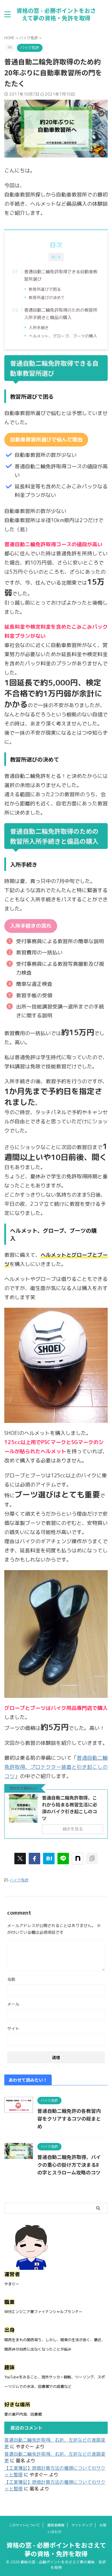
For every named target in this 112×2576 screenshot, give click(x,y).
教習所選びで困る (45, 289)
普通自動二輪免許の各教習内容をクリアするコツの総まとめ (69, 2118)
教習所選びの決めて (47, 297)
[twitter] (20, 1859)
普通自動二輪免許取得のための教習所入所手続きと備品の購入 (61, 314)
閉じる (56, 257)
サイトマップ (82, 2525)
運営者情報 (56, 2525)
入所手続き (39, 328)
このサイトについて (24, 2525)
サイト (13, 2029)
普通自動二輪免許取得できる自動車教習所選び (61, 275)
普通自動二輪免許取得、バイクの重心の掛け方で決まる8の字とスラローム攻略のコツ (69, 2165)
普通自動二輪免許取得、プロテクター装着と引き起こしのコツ (56, 1767)
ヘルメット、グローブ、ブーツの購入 (63, 336)
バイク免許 (19, 1880)
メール (13, 2004)
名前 (11, 1979)
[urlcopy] (92, 1859)
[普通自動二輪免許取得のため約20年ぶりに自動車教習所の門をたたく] (49, 1859)
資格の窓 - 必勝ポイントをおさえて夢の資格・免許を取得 (56, 14)
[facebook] (34, 1859)
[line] (63, 1859)
